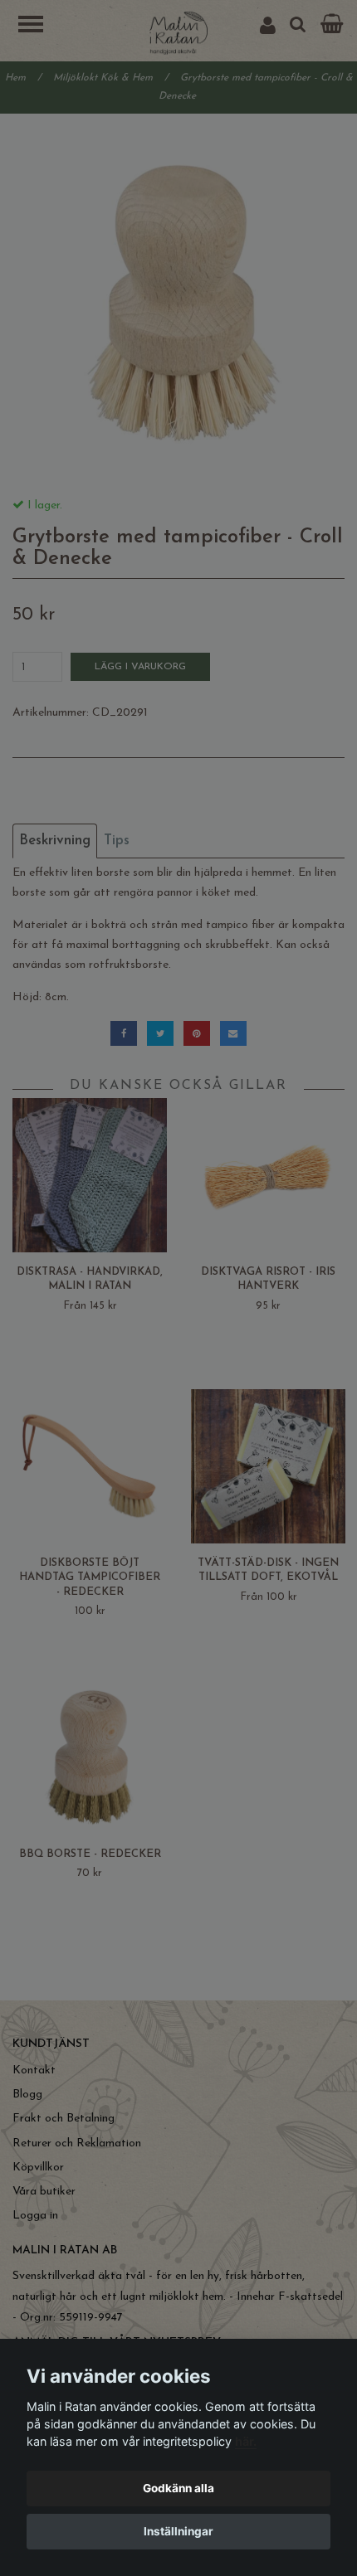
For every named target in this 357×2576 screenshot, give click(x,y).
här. (246, 2441)
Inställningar (178, 2531)
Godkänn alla (178, 2488)
